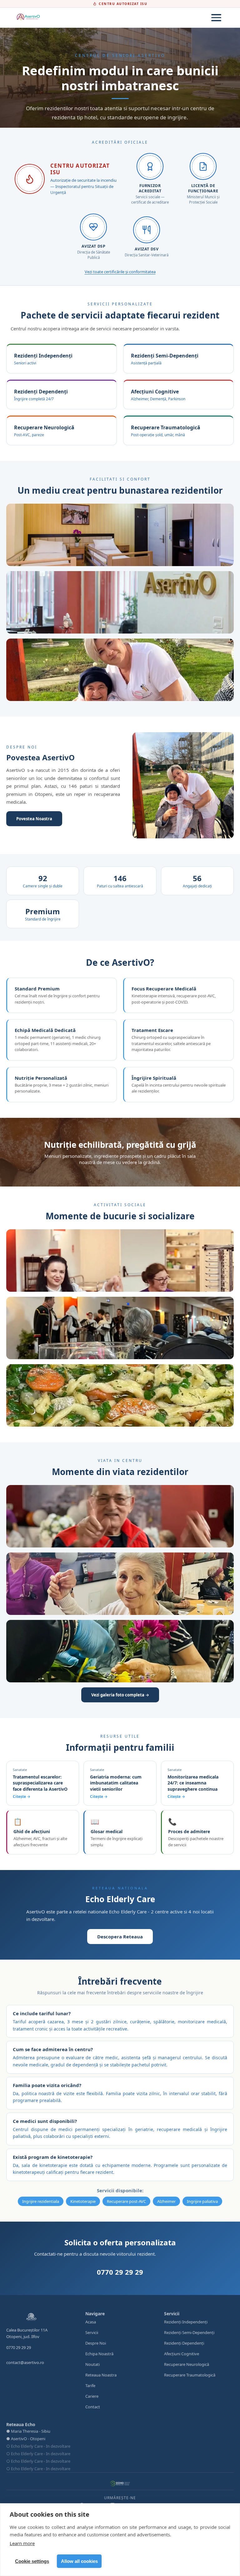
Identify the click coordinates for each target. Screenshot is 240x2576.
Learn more (22, 2543)
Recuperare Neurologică (187, 2364)
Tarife (90, 2386)
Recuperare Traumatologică (190, 2375)
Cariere (92, 2396)
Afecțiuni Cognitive (182, 2354)
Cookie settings (32, 2561)
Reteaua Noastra (101, 2375)
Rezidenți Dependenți (184, 2343)
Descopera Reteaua (120, 1937)
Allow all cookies (79, 2561)
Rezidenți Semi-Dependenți (189, 2332)
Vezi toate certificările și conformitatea (120, 272)
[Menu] (216, 18)
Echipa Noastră (99, 2354)
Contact (93, 2407)
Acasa (91, 2322)
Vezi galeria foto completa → (120, 1695)
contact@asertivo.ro (25, 2362)
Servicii (92, 2332)
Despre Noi (96, 2343)
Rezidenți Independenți (186, 2322)
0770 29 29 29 (120, 2272)
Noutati (92, 2364)
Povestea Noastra (34, 819)
